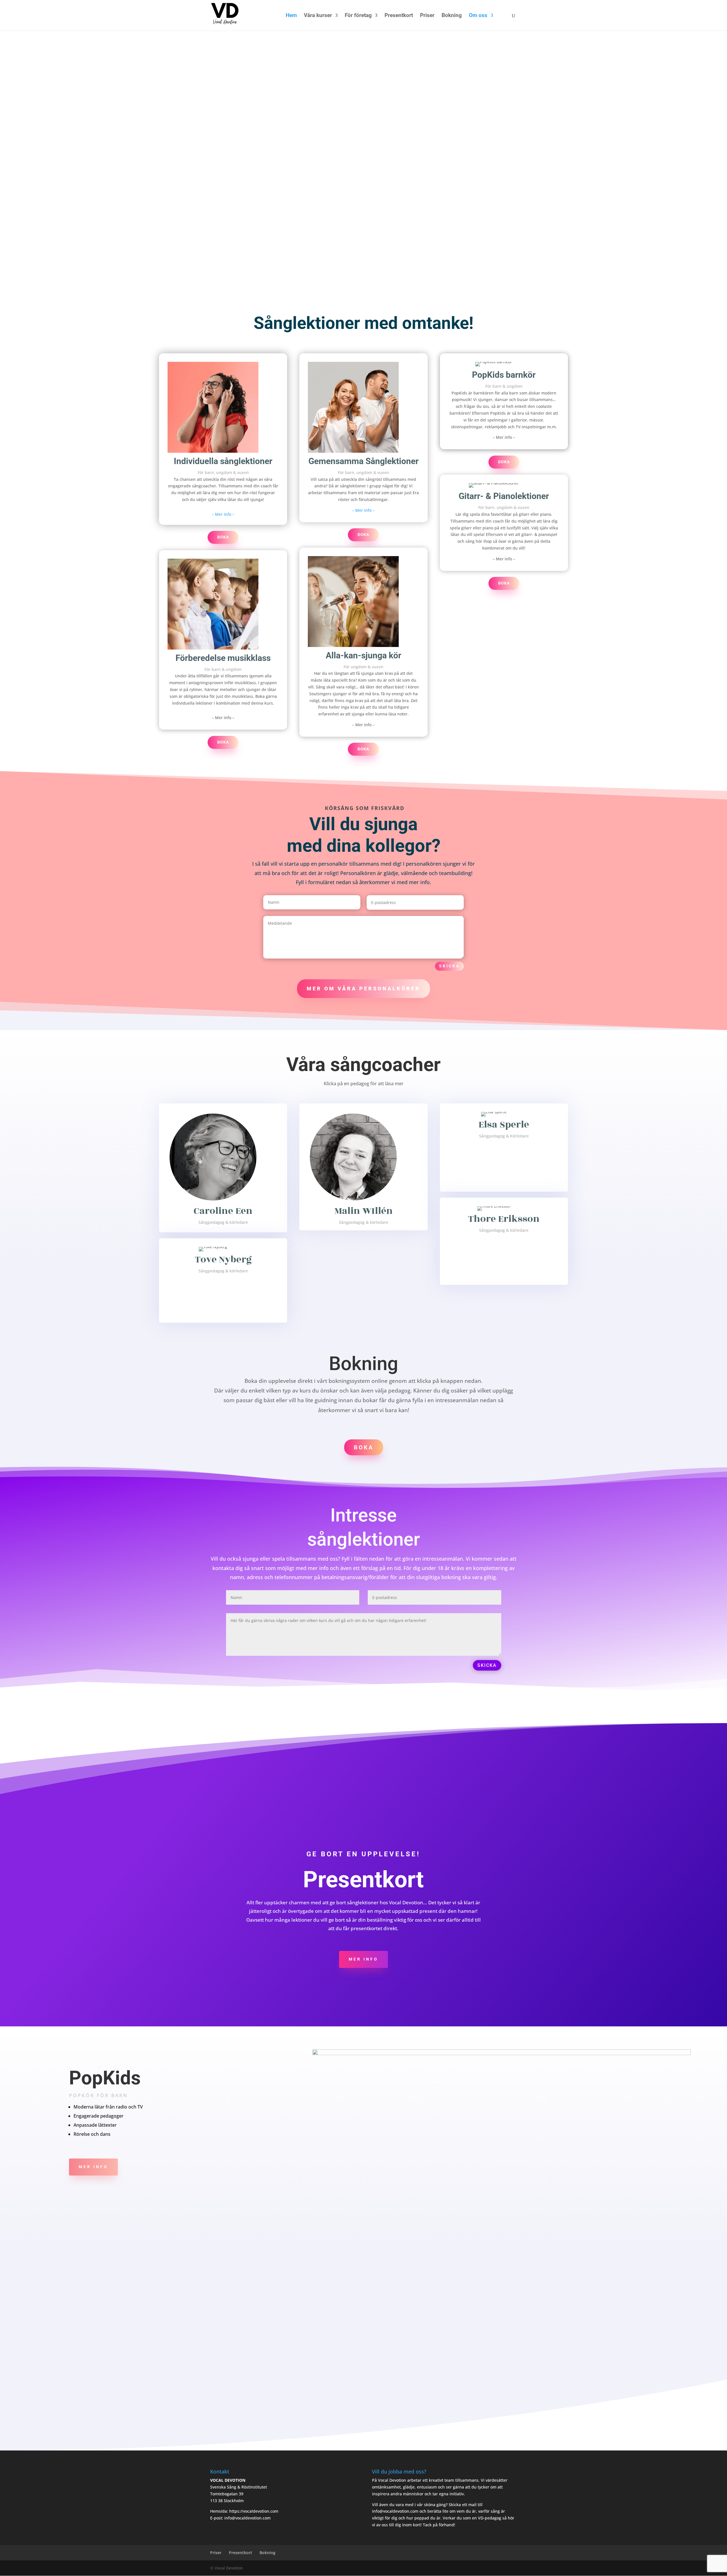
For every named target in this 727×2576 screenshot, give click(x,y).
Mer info (363, 1959)
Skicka (449, 966)
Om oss (478, 16)
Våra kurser (318, 16)
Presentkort (399, 16)
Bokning (452, 16)
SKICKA (487, 1665)
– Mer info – (223, 514)
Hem (291, 16)
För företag (358, 16)
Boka (223, 537)
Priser (427, 16)
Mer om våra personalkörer (363, 989)
